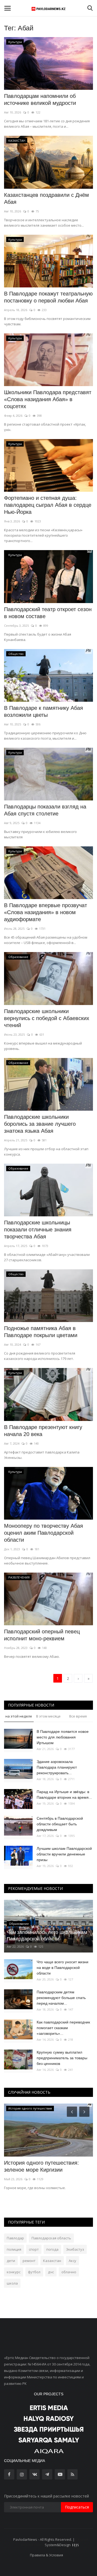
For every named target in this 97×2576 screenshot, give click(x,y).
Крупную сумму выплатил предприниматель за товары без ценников (62, 2058)
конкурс (14, 2272)
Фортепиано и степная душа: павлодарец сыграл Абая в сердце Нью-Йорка (48, 505)
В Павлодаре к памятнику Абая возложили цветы (44, 711)
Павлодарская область (51, 2238)
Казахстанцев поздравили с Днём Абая (46, 198)
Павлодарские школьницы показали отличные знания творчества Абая (38, 1230)
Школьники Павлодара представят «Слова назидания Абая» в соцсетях (48, 399)
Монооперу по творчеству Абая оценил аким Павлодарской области (44, 1533)
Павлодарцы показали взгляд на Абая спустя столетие (45, 810)
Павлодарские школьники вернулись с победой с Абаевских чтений (47, 1018)
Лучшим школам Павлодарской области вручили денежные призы (64, 1854)
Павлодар (15, 2238)
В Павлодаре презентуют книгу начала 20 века (43, 1431)
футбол (34, 2272)
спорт (34, 2249)
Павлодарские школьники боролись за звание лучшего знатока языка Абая (40, 1124)
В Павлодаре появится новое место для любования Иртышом (63, 1737)
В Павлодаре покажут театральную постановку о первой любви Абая (48, 297)
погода (52, 2249)
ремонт (29, 2261)
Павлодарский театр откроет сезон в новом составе (48, 613)
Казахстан (52, 2261)
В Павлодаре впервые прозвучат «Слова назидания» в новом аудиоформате (46, 912)
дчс (51, 2272)
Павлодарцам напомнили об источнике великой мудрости (40, 99)
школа (12, 2283)
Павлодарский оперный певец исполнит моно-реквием (42, 1635)
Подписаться (77, 2507)
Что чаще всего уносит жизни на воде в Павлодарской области (63, 1968)
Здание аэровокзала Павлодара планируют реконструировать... (57, 1767)
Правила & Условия (46, 2555)
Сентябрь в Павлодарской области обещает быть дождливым (60, 1824)
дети (11, 2261)
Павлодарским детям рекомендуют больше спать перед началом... (61, 1998)
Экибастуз (75, 2249)
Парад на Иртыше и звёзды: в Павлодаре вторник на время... (64, 1795)
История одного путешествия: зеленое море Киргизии (41, 2166)
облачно (69, 2272)
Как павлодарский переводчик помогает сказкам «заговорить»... (63, 2028)
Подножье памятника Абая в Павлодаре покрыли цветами (41, 1332)
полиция (14, 2249)
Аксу (72, 2261)
